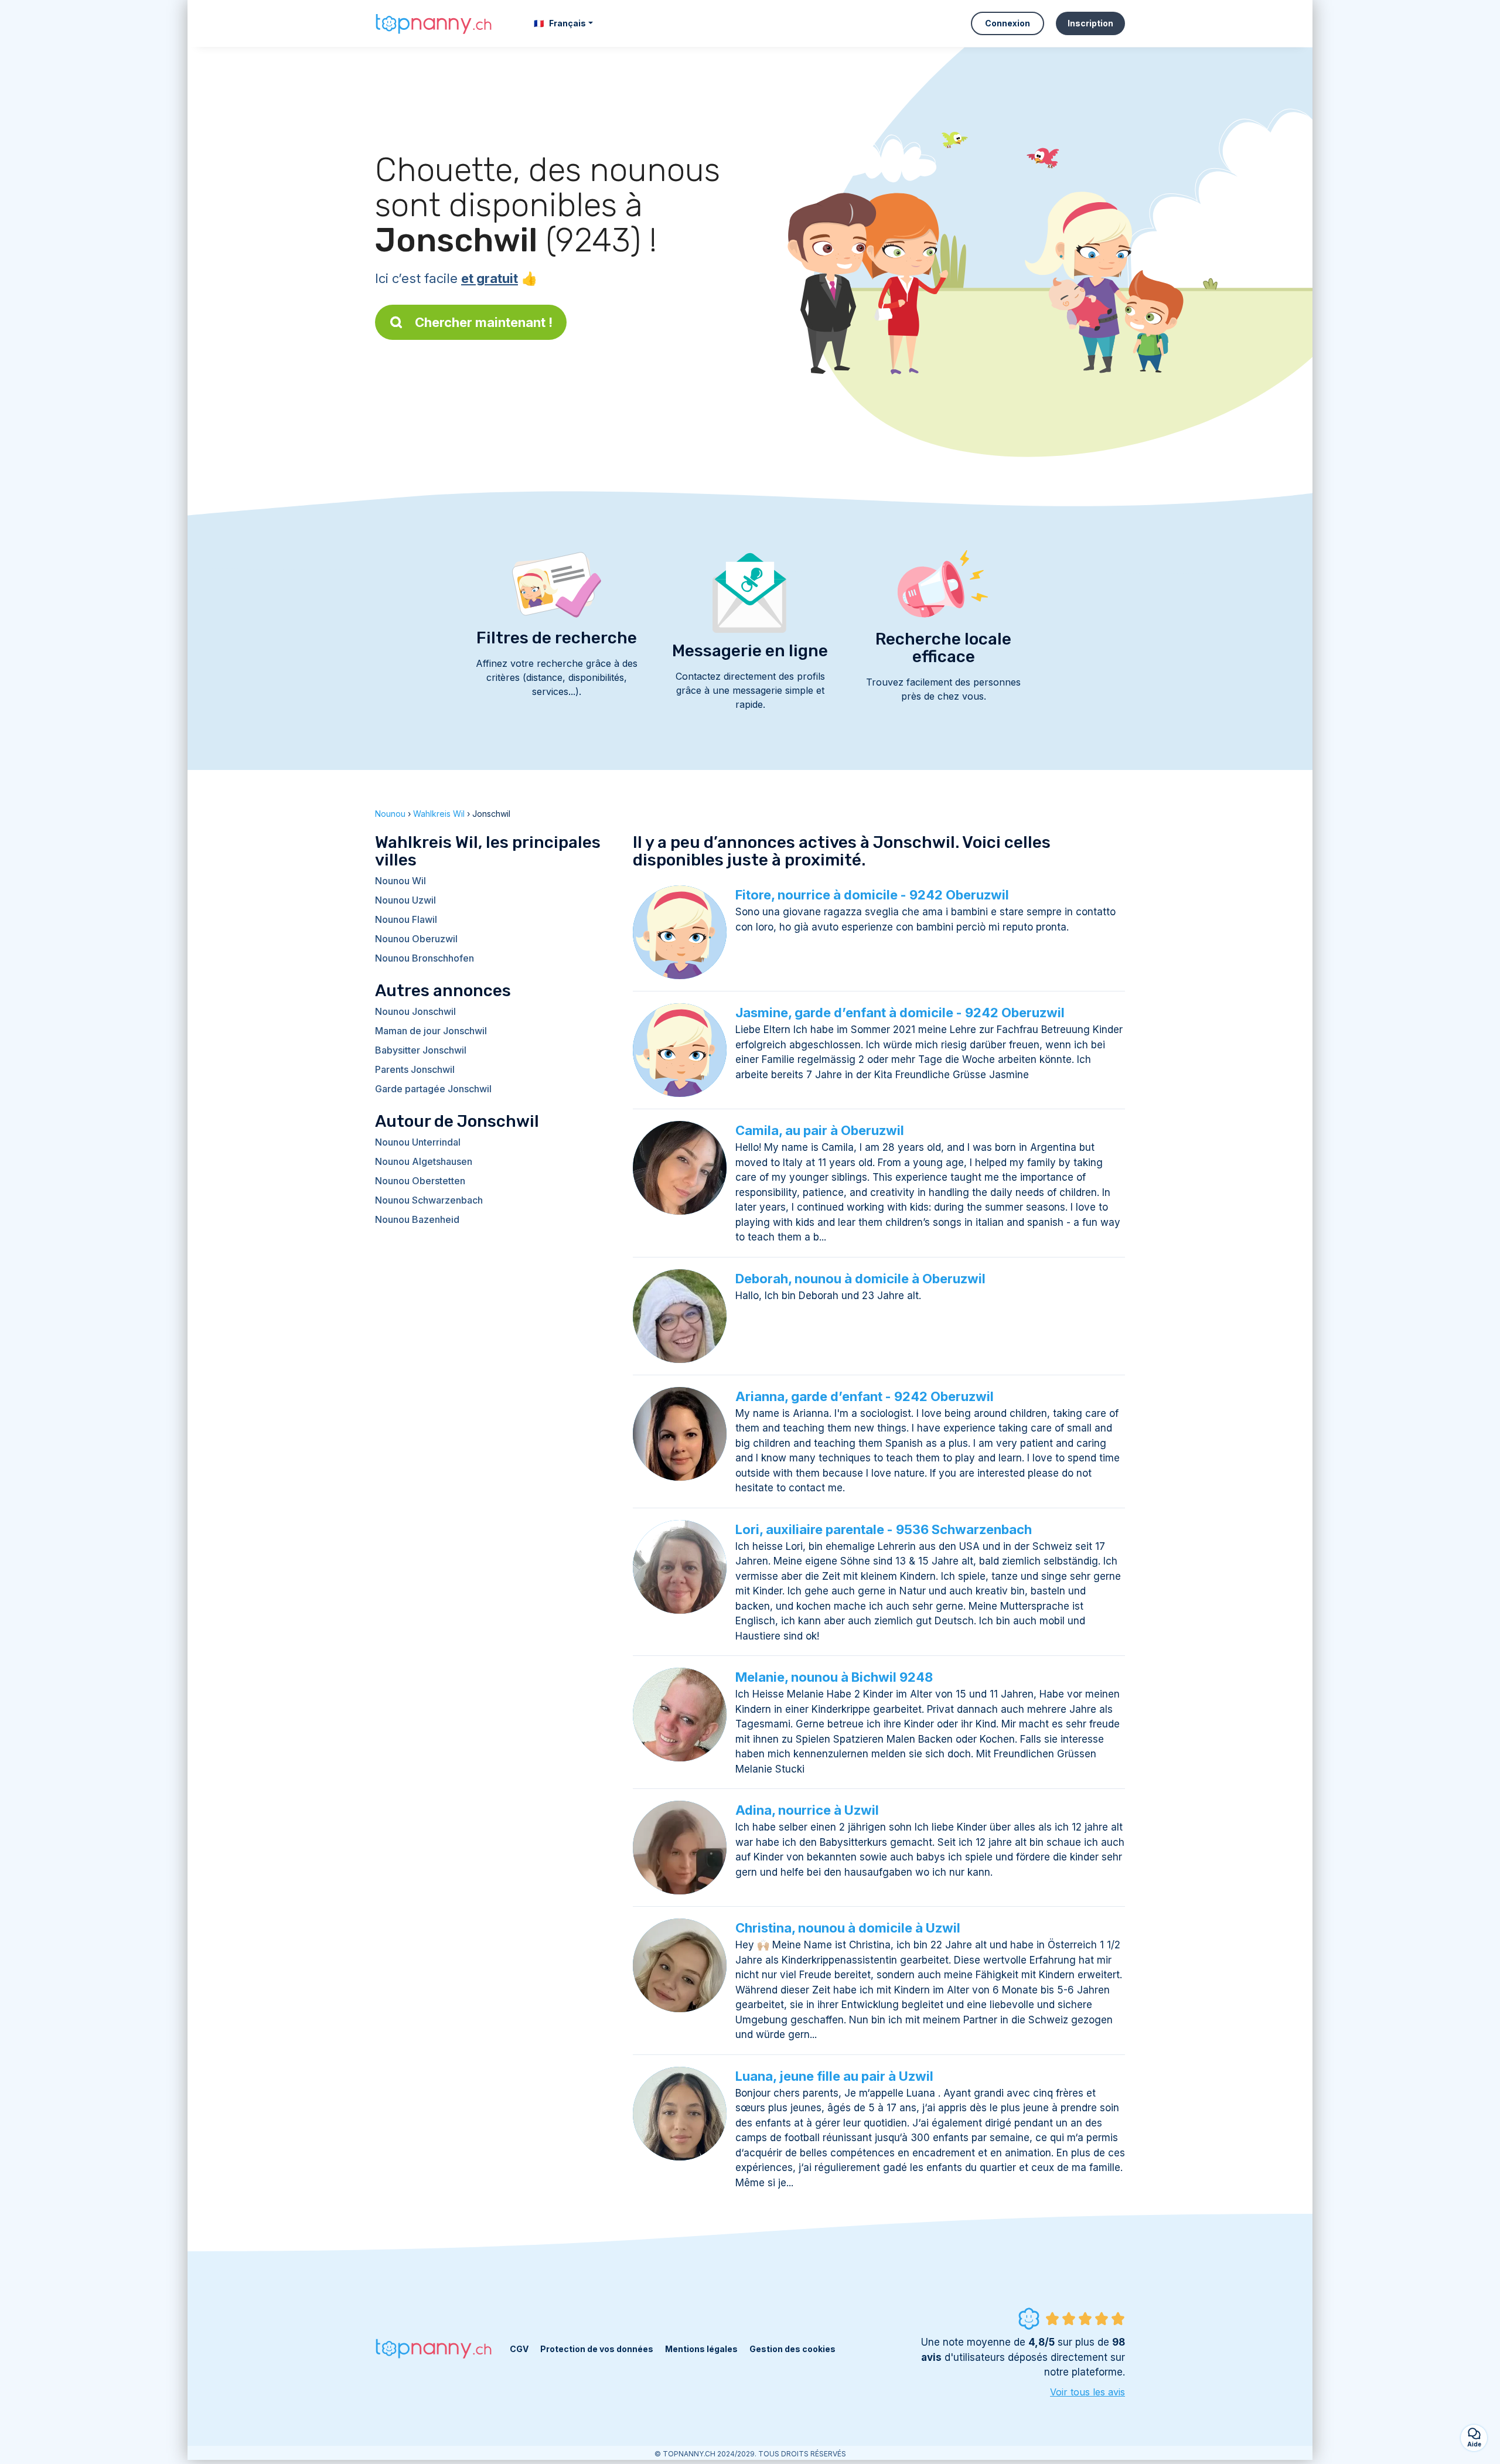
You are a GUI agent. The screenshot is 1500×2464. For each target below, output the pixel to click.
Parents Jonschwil (415, 1069)
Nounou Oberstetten (420, 1181)
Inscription (1090, 23)
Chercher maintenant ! (484, 322)
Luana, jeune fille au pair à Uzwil (834, 2076)
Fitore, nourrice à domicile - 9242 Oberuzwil (872, 895)
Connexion (1008, 23)
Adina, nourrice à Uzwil (807, 1810)
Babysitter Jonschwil (421, 1050)
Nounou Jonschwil (415, 1011)
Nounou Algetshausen (424, 1161)
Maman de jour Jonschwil (431, 1031)
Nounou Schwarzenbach (429, 1200)
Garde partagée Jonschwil (433, 1089)
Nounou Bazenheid (417, 1219)
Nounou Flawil (406, 919)
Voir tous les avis (1087, 2392)
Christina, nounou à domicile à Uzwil (848, 1928)
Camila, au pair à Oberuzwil (820, 1130)
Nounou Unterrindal (418, 1142)
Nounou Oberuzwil (416, 939)
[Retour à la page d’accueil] (434, 23)
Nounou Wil (400, 881)
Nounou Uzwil (405, 900)
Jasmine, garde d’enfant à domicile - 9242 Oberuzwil (900, 1013)
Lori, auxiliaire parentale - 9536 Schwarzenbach (884, 1529)
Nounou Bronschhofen (425, 958)
